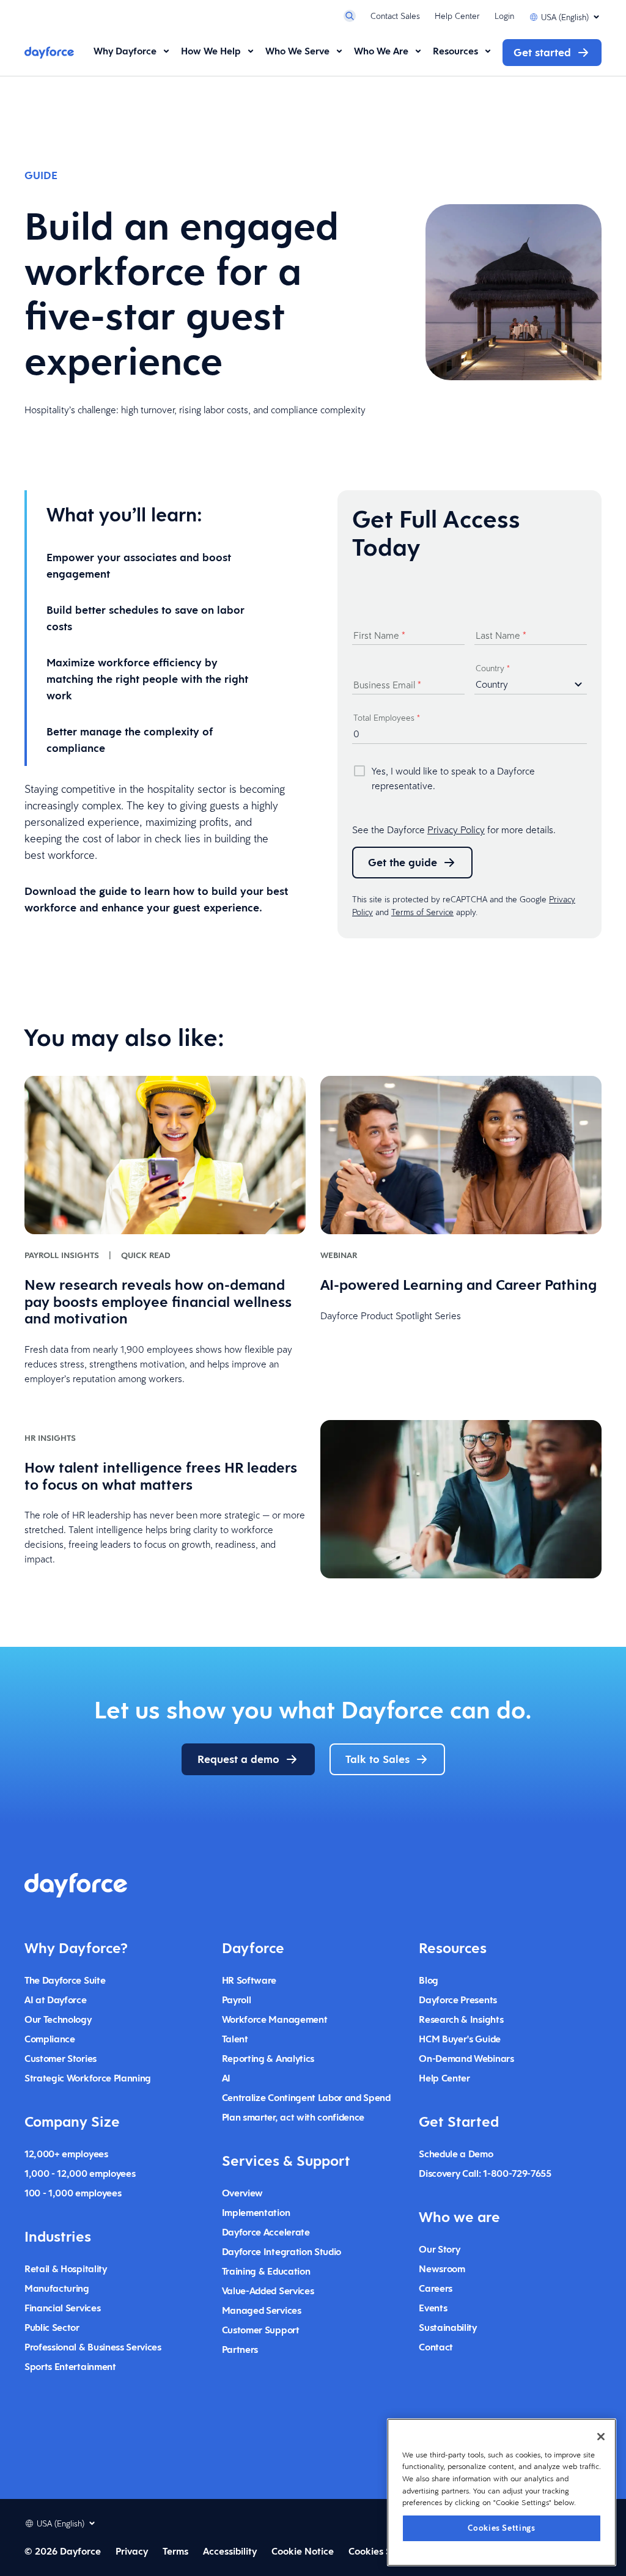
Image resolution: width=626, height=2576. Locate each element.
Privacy (132, 2551)
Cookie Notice (303, 2551)
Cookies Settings (502, 2528)
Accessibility (230, 2551)
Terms (175, 2551)
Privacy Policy (456, 830)
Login (504, 16)
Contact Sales (395, 16)
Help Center (457, 16)
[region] (502, 2492)
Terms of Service (422, 912)
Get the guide (403, 862)
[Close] (601, 2437)
